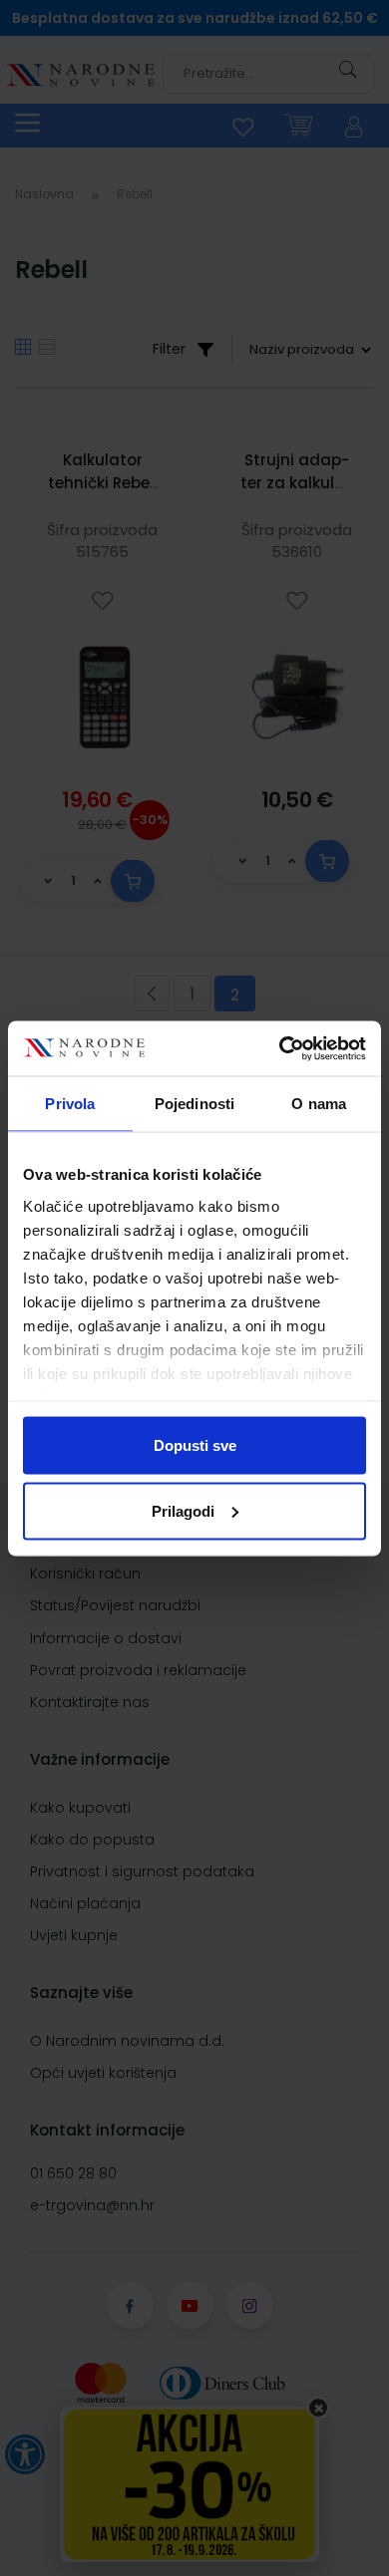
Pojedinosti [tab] (194, 1104)
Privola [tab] (70, 1104)
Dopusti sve (195, 1445)
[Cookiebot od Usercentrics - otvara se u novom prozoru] (280, 1048)
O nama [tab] (319, 1104)
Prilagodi (183, 1510)
